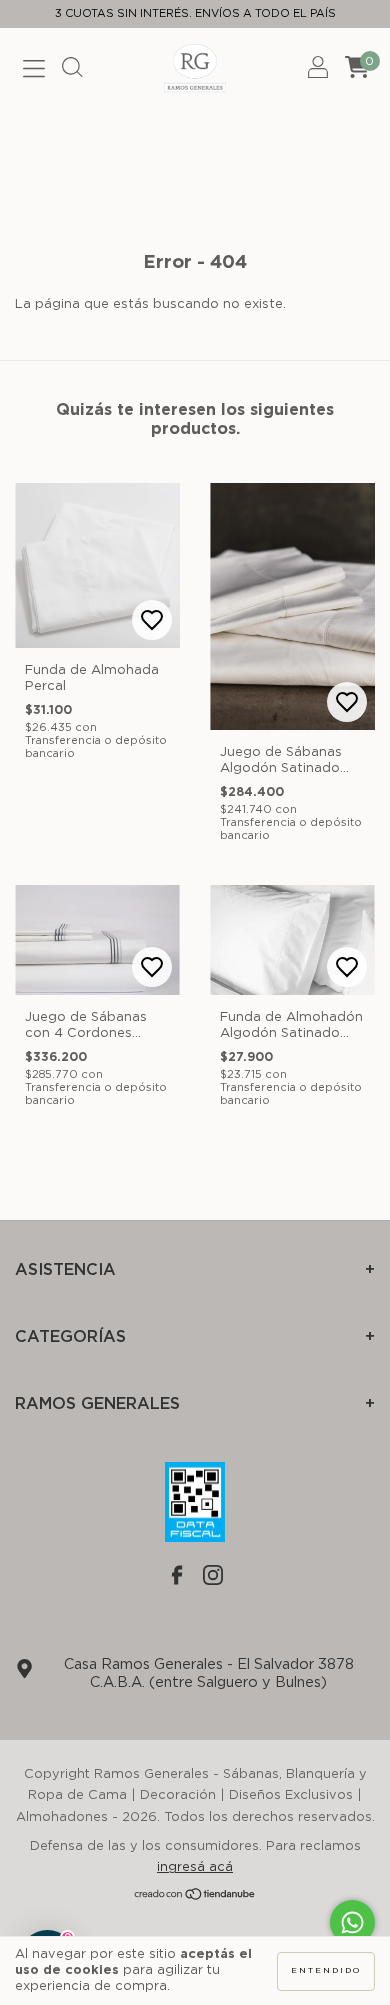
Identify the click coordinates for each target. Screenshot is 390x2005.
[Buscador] (72, 71)
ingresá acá (195, 1867)
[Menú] (34, 71)
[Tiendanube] (195, 1896)
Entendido (326, 1971)
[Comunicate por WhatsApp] (352, 1922)
